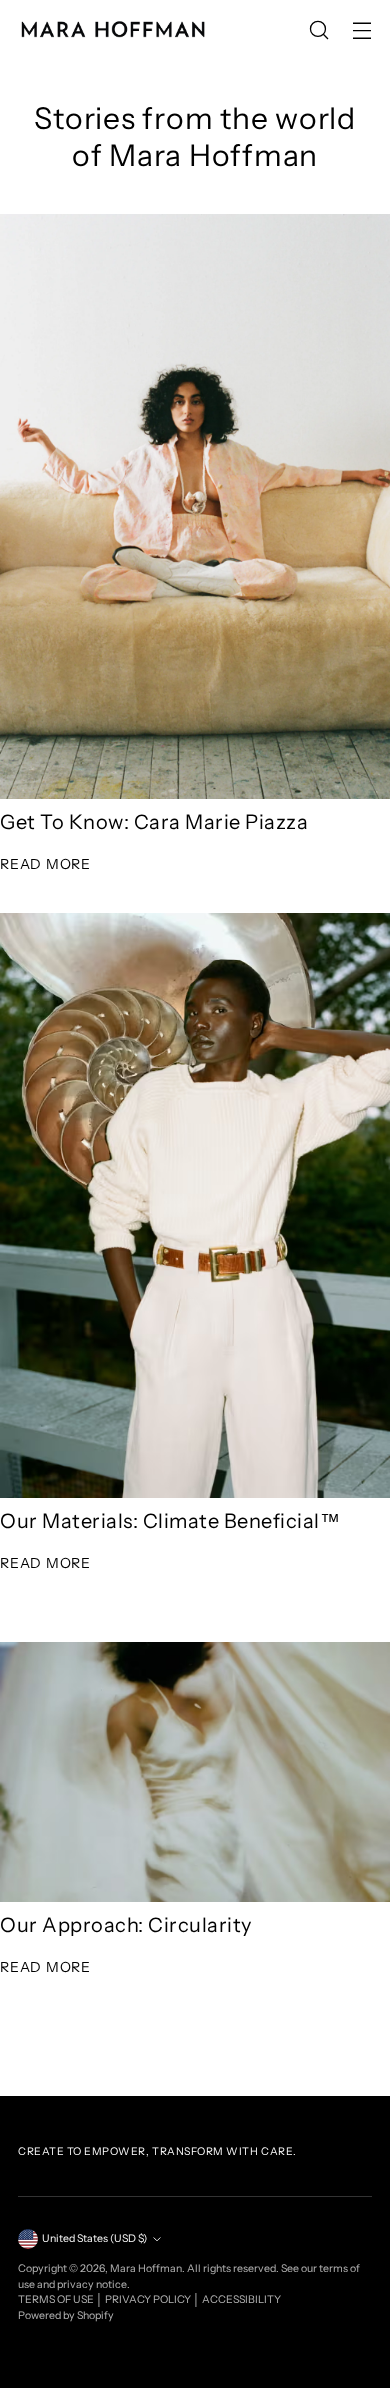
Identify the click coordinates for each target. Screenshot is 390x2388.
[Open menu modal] (361, 30)
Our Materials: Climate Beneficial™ (170, 1521)
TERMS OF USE (57, 2299)
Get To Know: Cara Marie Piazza (154, 822)
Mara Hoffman (146, 2268)
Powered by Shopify (66, 2315)
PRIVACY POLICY (149, 2299)
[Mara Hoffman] (113, 30)
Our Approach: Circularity (126, 1925)
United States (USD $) (94, 2238)
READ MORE (45, 864)
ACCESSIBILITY (241, 2299)
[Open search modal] (318, 30)
